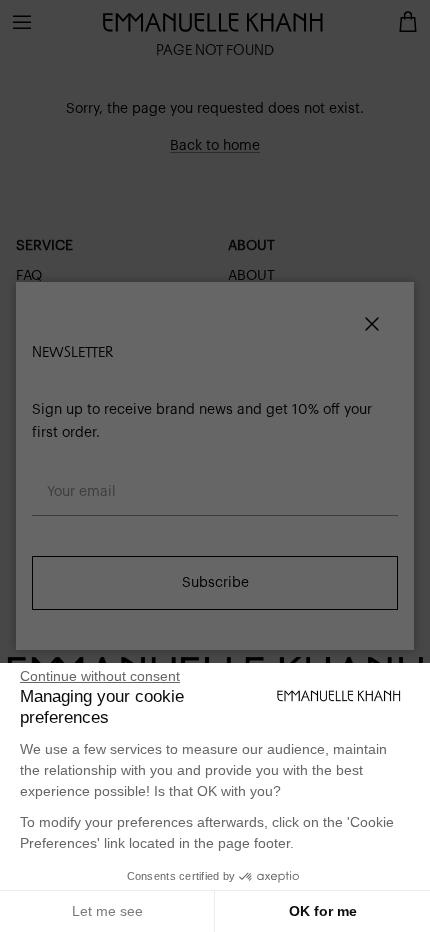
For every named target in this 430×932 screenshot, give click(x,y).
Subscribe (215, 583)
